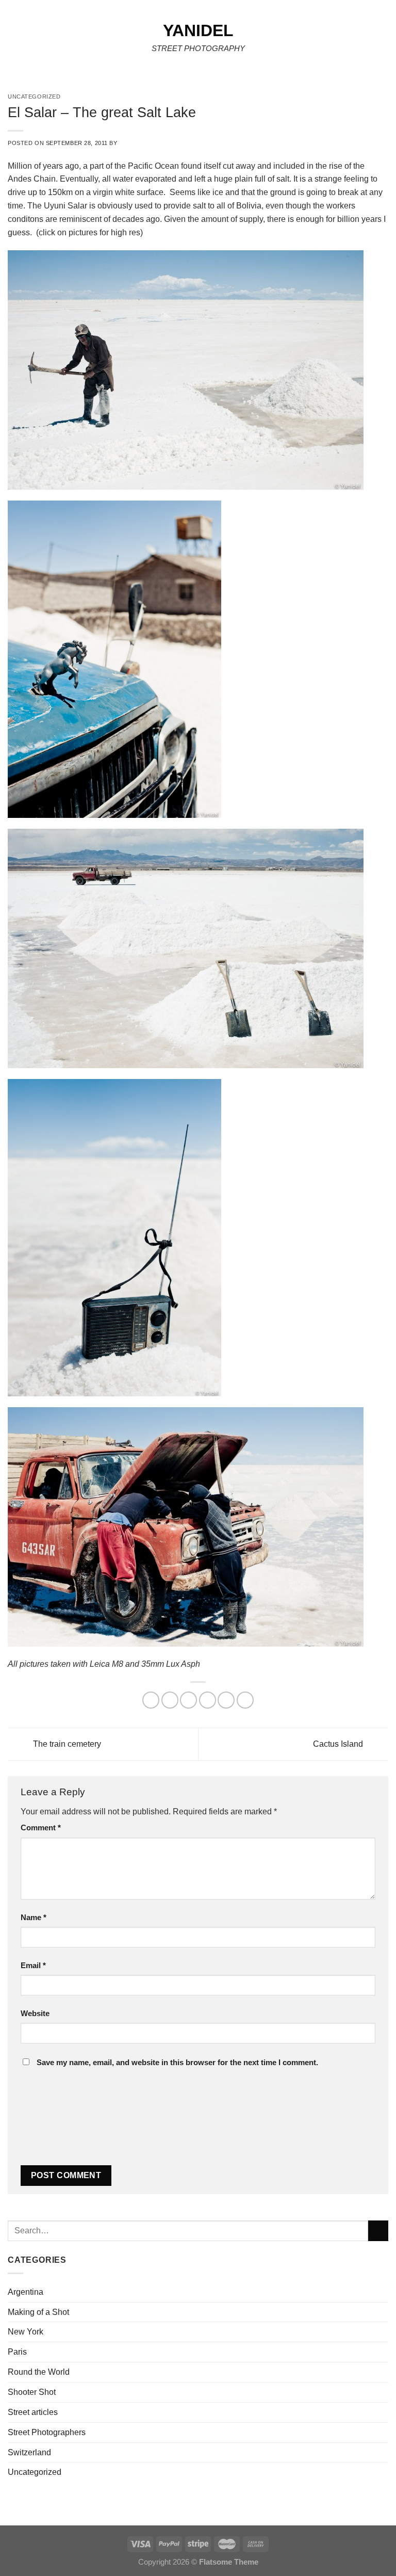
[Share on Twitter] (188, 1700)
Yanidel (198, 30)
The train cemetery (66, 1743)
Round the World (39, 2372)
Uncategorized (35, 2472)
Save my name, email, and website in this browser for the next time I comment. (177, 2063)
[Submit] (378, 2231)
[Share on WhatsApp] (151, 1700)
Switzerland (29, 2452)
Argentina (26, 2292)
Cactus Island (339, 1743)
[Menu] (14, 41)
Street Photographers (47, 2432)
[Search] (385, 41)
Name (34, 1918)
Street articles (33, 2412)
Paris (17, 2352)
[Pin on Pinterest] (226, 1700)
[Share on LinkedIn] (245, 1700)
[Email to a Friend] (208, 1700)
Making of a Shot (38, 2312)
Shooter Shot (32, 2392)
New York (26, 2331)
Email (33, 1966)
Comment (41, 1828)
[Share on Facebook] (170, 1700)
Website (35, 2014)
